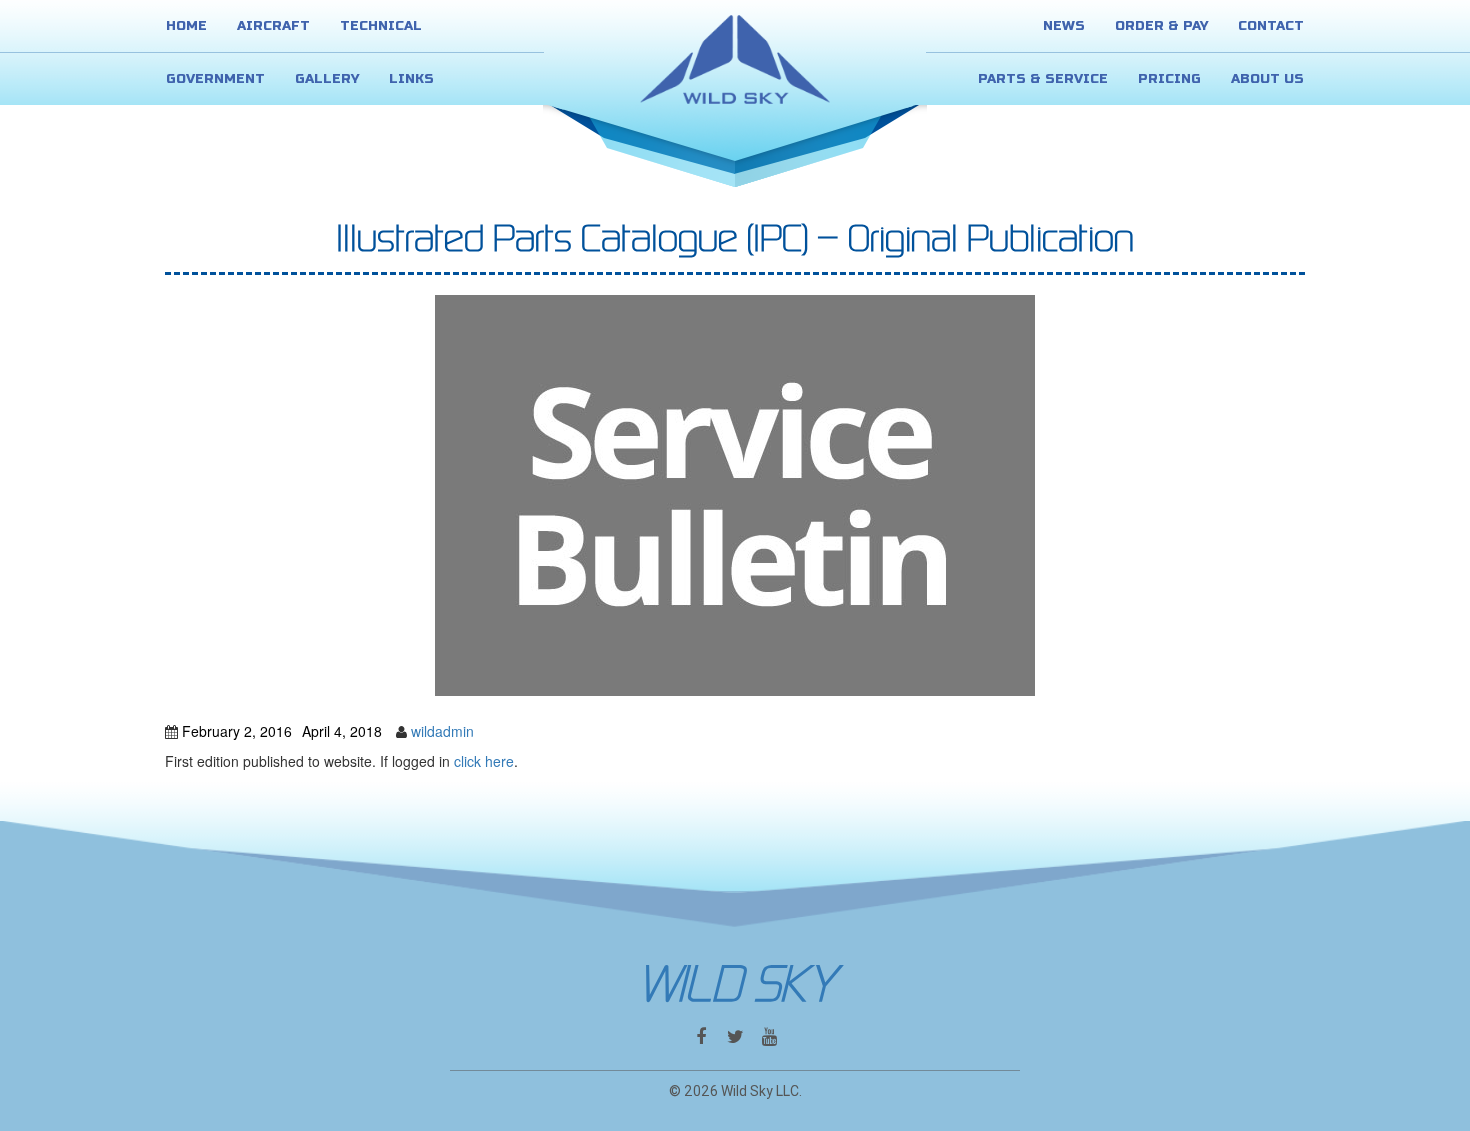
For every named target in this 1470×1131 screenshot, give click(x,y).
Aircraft (273, 26)
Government (215, 79)
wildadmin (442, 731)
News (1064, 26)
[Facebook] (701, 1037)
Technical (381, 26)
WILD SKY (735, 984)
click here (484, 761)
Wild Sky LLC (760, 1091)
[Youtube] (769, 1037)
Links (411, 79)
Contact (1271, 26)
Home (186, 26)
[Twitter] (735, 1037)
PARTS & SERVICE (1043, 79)
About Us (1267, 79)
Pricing (1169, 79)
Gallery (327, 79)
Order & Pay (1161, 26)
